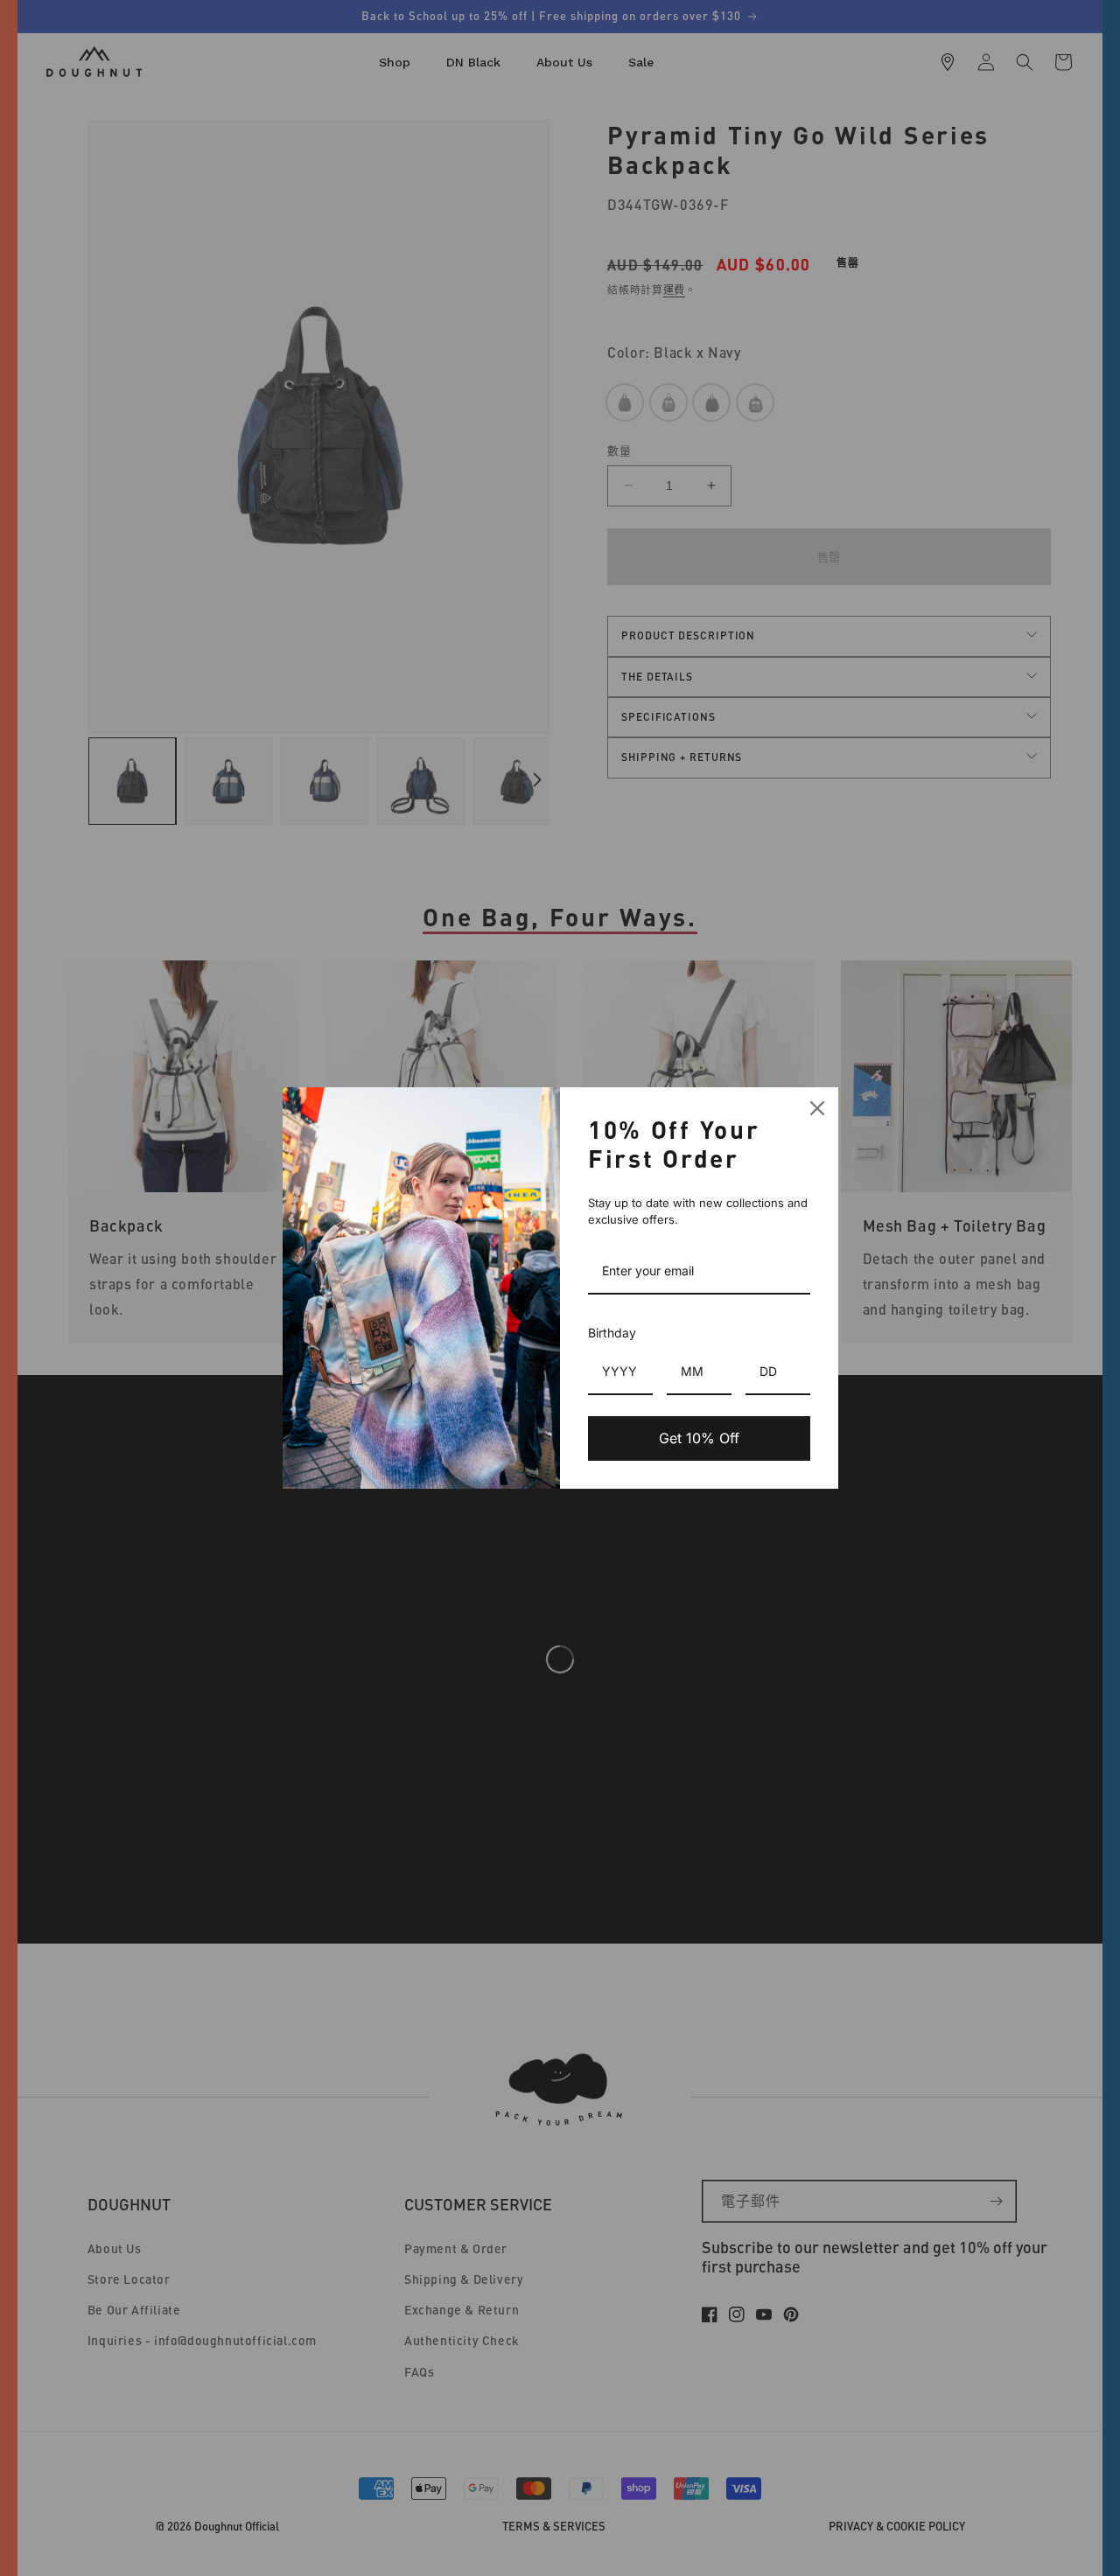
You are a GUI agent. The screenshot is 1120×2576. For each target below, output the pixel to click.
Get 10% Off (699, 1438)
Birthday (612, 1333)
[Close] (817, 1108)
